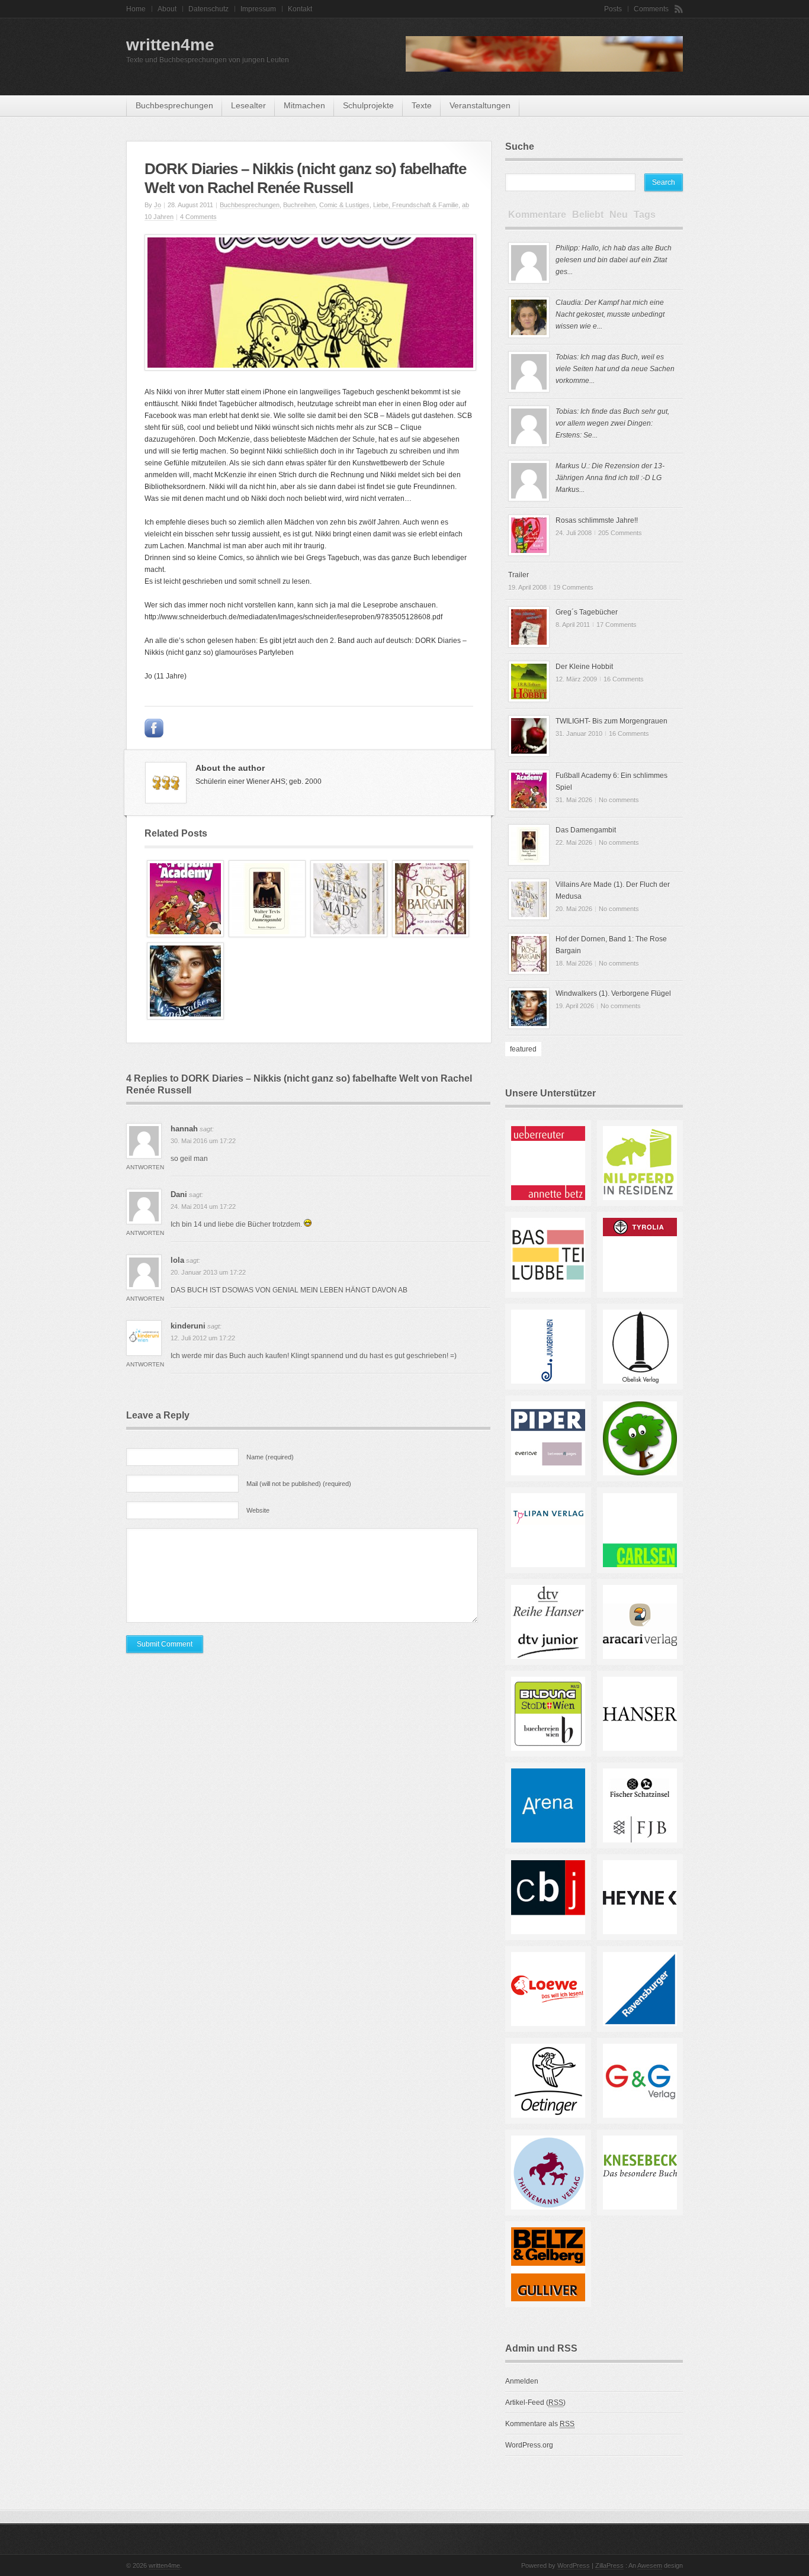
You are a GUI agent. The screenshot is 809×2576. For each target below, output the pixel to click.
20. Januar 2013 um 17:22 (208, 1272)
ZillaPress (609, 2565)
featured (523, 1049)
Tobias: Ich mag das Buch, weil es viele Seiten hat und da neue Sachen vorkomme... (615, 369)
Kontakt (300, 9)
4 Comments (198, 217)
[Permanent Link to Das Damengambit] (267, 935)
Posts (613, 9)
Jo (158, 205)
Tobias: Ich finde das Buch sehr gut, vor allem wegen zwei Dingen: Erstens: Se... (612, 423)
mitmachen (304, 105)
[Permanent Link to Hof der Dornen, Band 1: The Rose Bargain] (431, 935)
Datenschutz (208, 9)
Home (136, 9)
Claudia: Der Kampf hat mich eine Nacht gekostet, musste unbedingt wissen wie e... (610, 314)
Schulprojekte (368, 105)
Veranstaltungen (480, 105)
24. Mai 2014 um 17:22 (203, 1207)
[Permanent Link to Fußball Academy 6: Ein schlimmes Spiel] (185, 935)
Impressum (258, 9)
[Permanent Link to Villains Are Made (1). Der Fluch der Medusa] (349, 935)
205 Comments (620, 533)
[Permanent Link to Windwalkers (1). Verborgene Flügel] (185, 1017)
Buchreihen (299, 205)
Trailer (519, 575)
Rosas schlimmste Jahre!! (597, 520)
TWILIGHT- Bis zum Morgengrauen (611, 721)
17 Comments (617, 625)
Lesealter (248, 105)
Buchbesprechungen (174, 105)
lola (177, 1260)
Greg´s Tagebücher (587, 612)
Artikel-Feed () (535, 2403)
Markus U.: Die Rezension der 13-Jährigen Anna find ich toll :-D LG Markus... (610, 478)
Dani (179, 1194)
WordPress (574, 2565)
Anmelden (522, 2381)
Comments (651, 9)
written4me (170, 45)
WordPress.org (529, 2445)
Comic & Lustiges (344, 205)
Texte (422, 105)
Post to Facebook (154, 728)
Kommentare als (540, 2424)
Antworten (145, 1167)
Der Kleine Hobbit (584, 667)
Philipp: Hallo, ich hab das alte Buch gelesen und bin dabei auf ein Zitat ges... (614, 260)
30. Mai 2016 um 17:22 (203, 1141)
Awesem (650, 2565)
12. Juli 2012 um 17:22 (203, 1338)
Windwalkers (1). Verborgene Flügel (613, 993)
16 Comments (624, 679)
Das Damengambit (586, 830)
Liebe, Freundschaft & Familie (416, 205)
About (167, 9)
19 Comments (573, 587)
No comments (619, 800)
